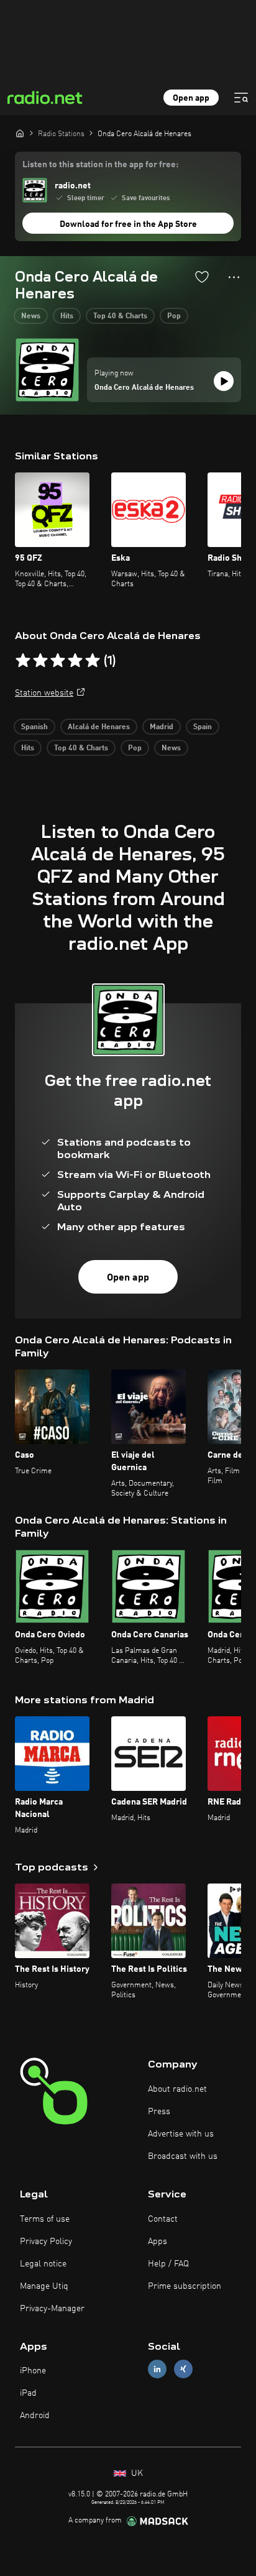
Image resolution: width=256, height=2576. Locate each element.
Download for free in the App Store (128, 224)
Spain (203, 727)
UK (136, 2473)
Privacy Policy (46, 2242)
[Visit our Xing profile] (183, 2369)
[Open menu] (241, 98)
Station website (44, 693)
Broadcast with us (183, 2156)
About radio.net (177, 2089)
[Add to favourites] (202, 277)
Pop (174, 316)
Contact (163, 2219)
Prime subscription (185, 2286)
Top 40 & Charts (120, 316)
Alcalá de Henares (99, 727)
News (31, 316)
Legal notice (43, 2264)
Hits (67, 316)
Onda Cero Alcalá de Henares (144, 388)
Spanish (34, 727)
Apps (158, 2242)
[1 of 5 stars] (23, 661)
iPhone (33, 2371)
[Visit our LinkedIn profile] (157, 2369)
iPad (28, 2393)
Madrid (162, 727)
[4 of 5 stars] (75, 661)
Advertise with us (181, 2134)
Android (35, 2416)
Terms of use (45, 2219)
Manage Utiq (44, 2286)
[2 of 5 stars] (40, 661)
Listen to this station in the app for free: (100, 165)
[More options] (234, 277)
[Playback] (224, 381)
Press (159, 2112)
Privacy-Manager (52, 2309)
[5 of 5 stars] (93, 661)
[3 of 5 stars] (58, 661)
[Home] (20, 133)
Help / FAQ (168, 2264)
